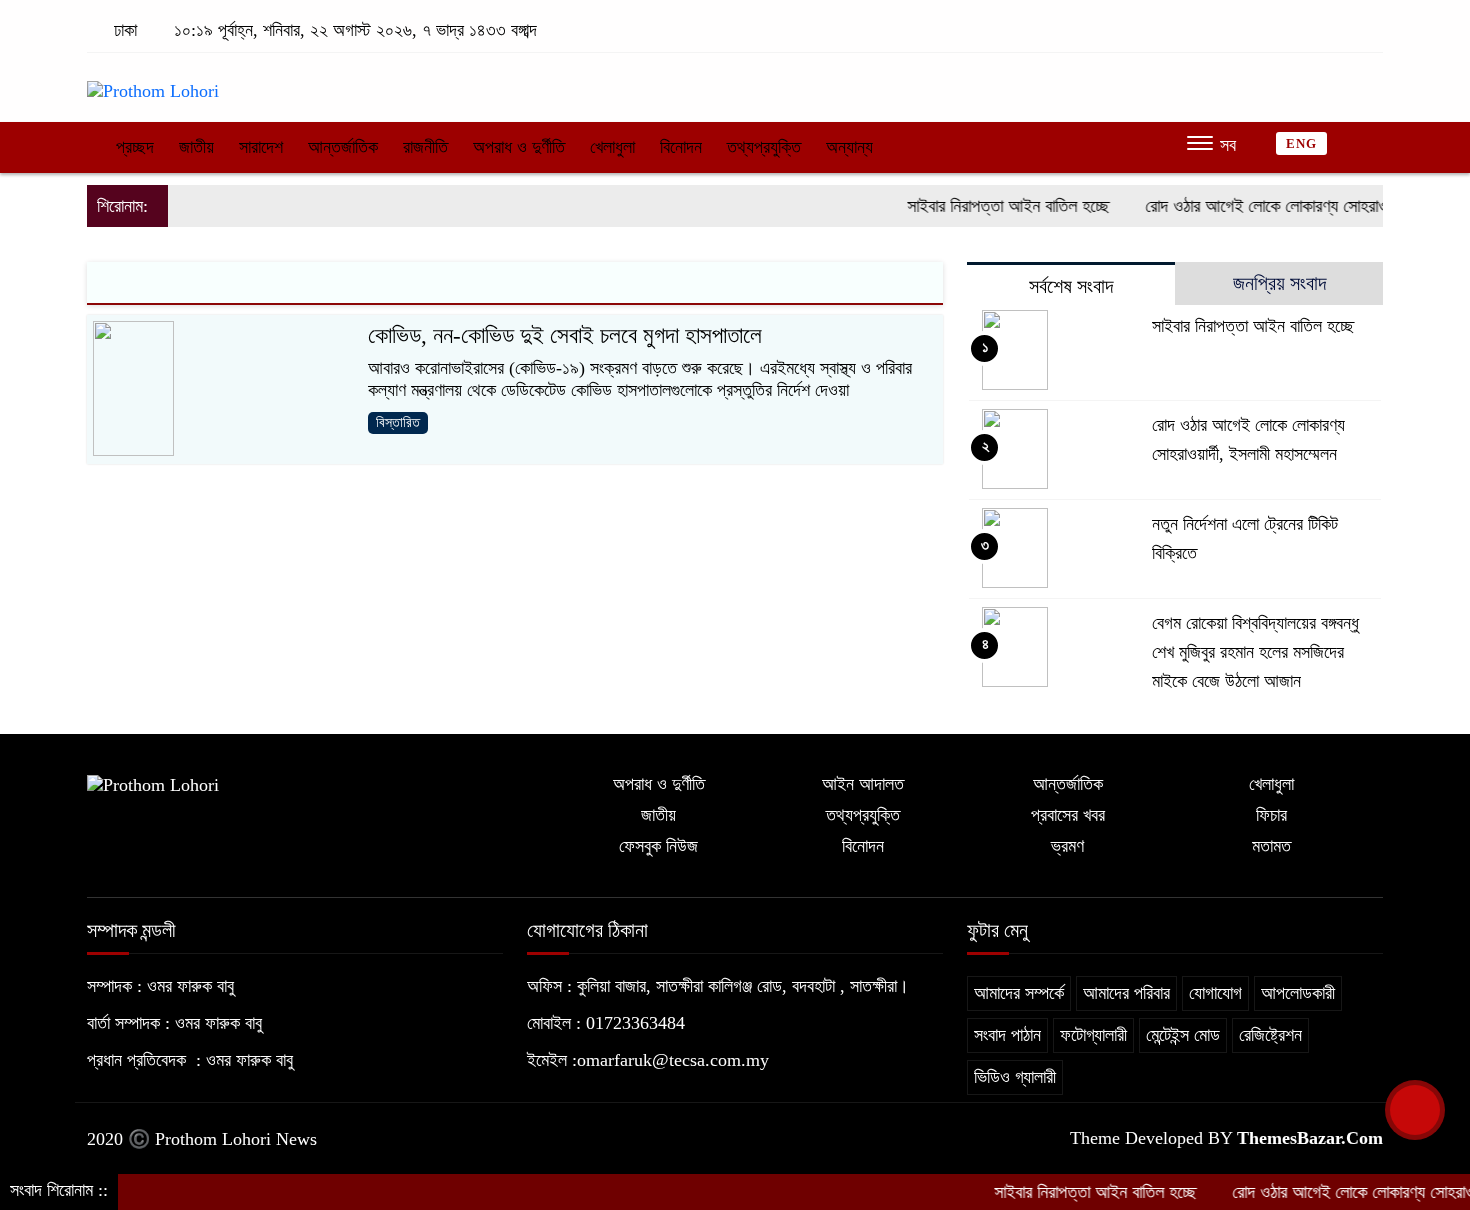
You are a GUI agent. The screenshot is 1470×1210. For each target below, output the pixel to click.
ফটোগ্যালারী (1093, 1035)
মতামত (1271, 846)
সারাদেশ (261, 147)
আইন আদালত (863, 784)
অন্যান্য (849, 147)
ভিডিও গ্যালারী (1015, 1077)
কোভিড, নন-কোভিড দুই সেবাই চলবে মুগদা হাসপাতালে (565, 335)
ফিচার (1271, 815)
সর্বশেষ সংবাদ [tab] (1071, 286)
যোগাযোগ (1215, 993)
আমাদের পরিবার (1126, 993)
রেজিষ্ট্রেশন (1270, 1035)
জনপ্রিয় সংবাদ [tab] (1279, 283)
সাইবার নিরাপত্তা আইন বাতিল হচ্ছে (985, 206)
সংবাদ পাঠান (1007, 1035)
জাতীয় (196, 147)
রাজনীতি (425, 147)
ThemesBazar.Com (1310, 1138)
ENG (1301, 143)
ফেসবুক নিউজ (658, 846)
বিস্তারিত (398, 422)
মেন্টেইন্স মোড (1183, 1035)
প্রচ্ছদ (132, 147)
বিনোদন (681, 147)
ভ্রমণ (1067, 846)
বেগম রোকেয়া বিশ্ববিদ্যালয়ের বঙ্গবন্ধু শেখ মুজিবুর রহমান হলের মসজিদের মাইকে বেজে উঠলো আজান (1255, 652)
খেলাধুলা (612, 147)
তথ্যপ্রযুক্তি (764, 147)
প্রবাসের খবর (1068, 815)
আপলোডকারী (1298, 993)
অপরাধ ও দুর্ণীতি (519, 147)
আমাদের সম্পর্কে (1019, 993)
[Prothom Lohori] (153, 82)
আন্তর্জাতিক (343, 147)
